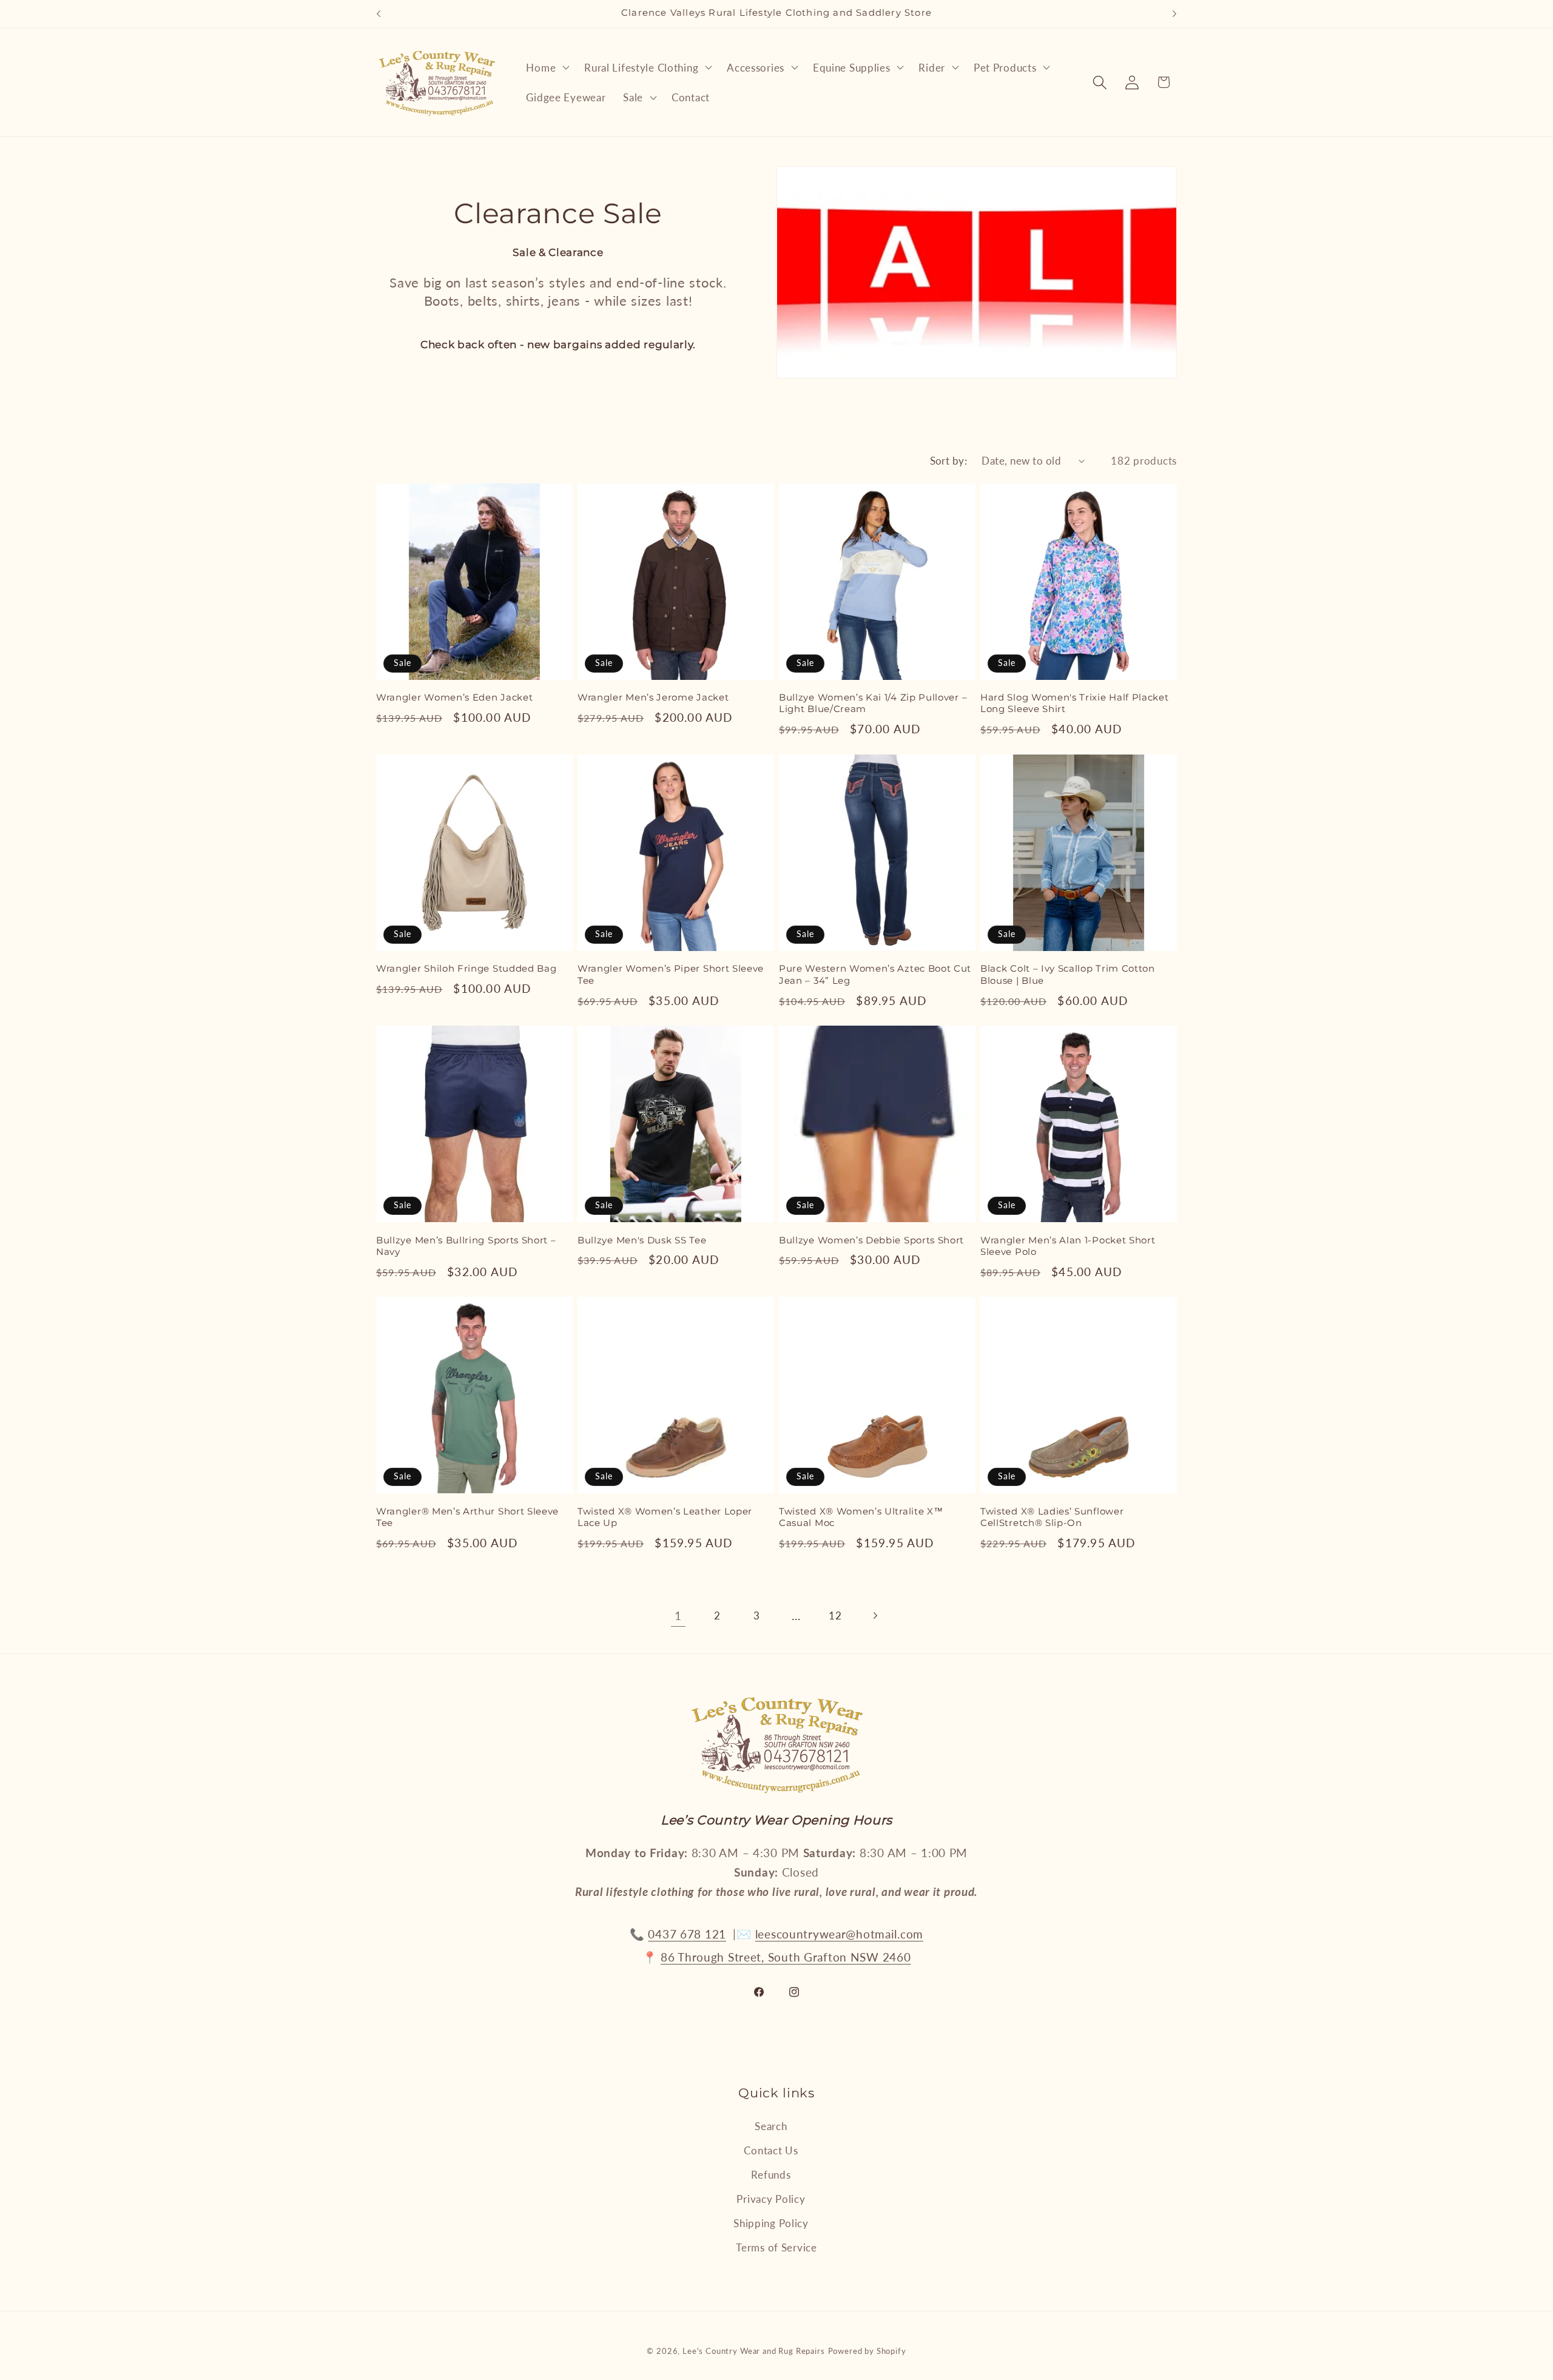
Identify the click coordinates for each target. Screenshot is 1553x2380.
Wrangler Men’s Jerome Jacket (653, 698)
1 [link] (678, 1615)
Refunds (771, 2175)
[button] (547, 67)
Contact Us (771, 2150)
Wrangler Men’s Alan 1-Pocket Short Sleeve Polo (1068, 1246)
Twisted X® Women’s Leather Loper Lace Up (665, 1517)
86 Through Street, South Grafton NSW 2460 (786, 1957)
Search (771, 2126)
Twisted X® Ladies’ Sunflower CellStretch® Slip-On (1052, 1517)
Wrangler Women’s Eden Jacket (454, 698)
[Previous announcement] (379, 14)
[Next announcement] (1174, 14)
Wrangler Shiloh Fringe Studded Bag (466, 969)
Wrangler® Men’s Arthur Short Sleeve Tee (467, 1517)
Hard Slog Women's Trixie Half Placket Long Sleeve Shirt (1075, 703)
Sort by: (949, 461)
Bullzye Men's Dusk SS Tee (642, 1240)
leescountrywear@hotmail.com (839, 1934)
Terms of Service (776, 2247)
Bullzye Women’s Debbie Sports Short (871, 1240)
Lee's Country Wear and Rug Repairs (754, 2351)
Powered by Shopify (867, 2351)
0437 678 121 (687, 1934)
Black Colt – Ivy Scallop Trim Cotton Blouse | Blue (1068, 974)
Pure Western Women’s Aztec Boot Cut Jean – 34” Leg (875, 974)
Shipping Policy (771, 2223)
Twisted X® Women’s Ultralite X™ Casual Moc (861, 1517)
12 (835, 1615)
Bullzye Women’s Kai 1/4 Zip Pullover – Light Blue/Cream (873, 703)
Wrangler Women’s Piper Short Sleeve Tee (671, 974)
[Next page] (875, 1616)
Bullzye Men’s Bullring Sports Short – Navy (466, 1246)
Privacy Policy (771, 2199)
